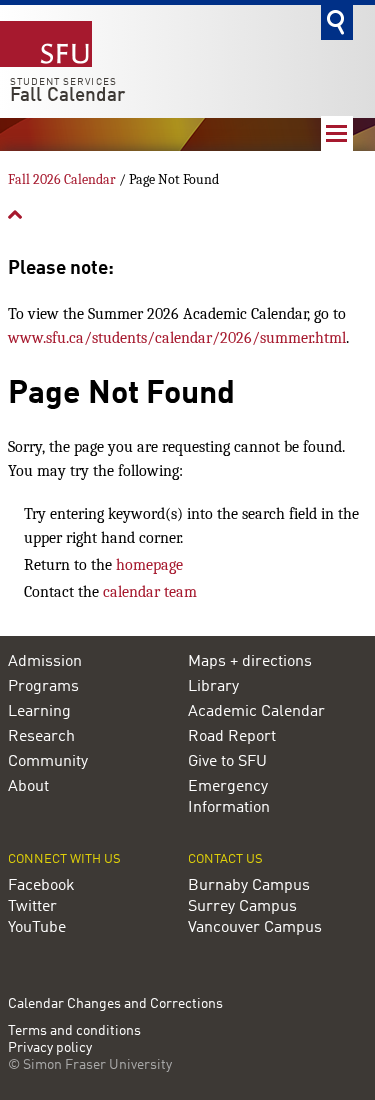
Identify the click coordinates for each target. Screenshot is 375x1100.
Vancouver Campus (255, 928)
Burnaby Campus (249, 886)
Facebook (41, 886)
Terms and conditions (74, 1031)
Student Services (63, 82)
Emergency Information (229, 797)
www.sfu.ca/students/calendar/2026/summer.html (177, 338)
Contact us (225, 859)
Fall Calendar (67, 96)
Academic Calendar (256, 712)
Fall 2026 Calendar (62, 179)
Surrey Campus (242, 907)
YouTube (37, 928)
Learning (39, 712)
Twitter (32, 907)
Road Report (232, 737)
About (28, 787)
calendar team (150, 592)
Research (41, 737)
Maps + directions (250, 662)
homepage (149, 565)
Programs (43, 687)
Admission (45, 662)
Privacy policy (50, 1048)
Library (213, 687)
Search (337, 22)
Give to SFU (227, 762)
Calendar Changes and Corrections (115, 1004)
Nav (337, 133)
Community (48, 762)
